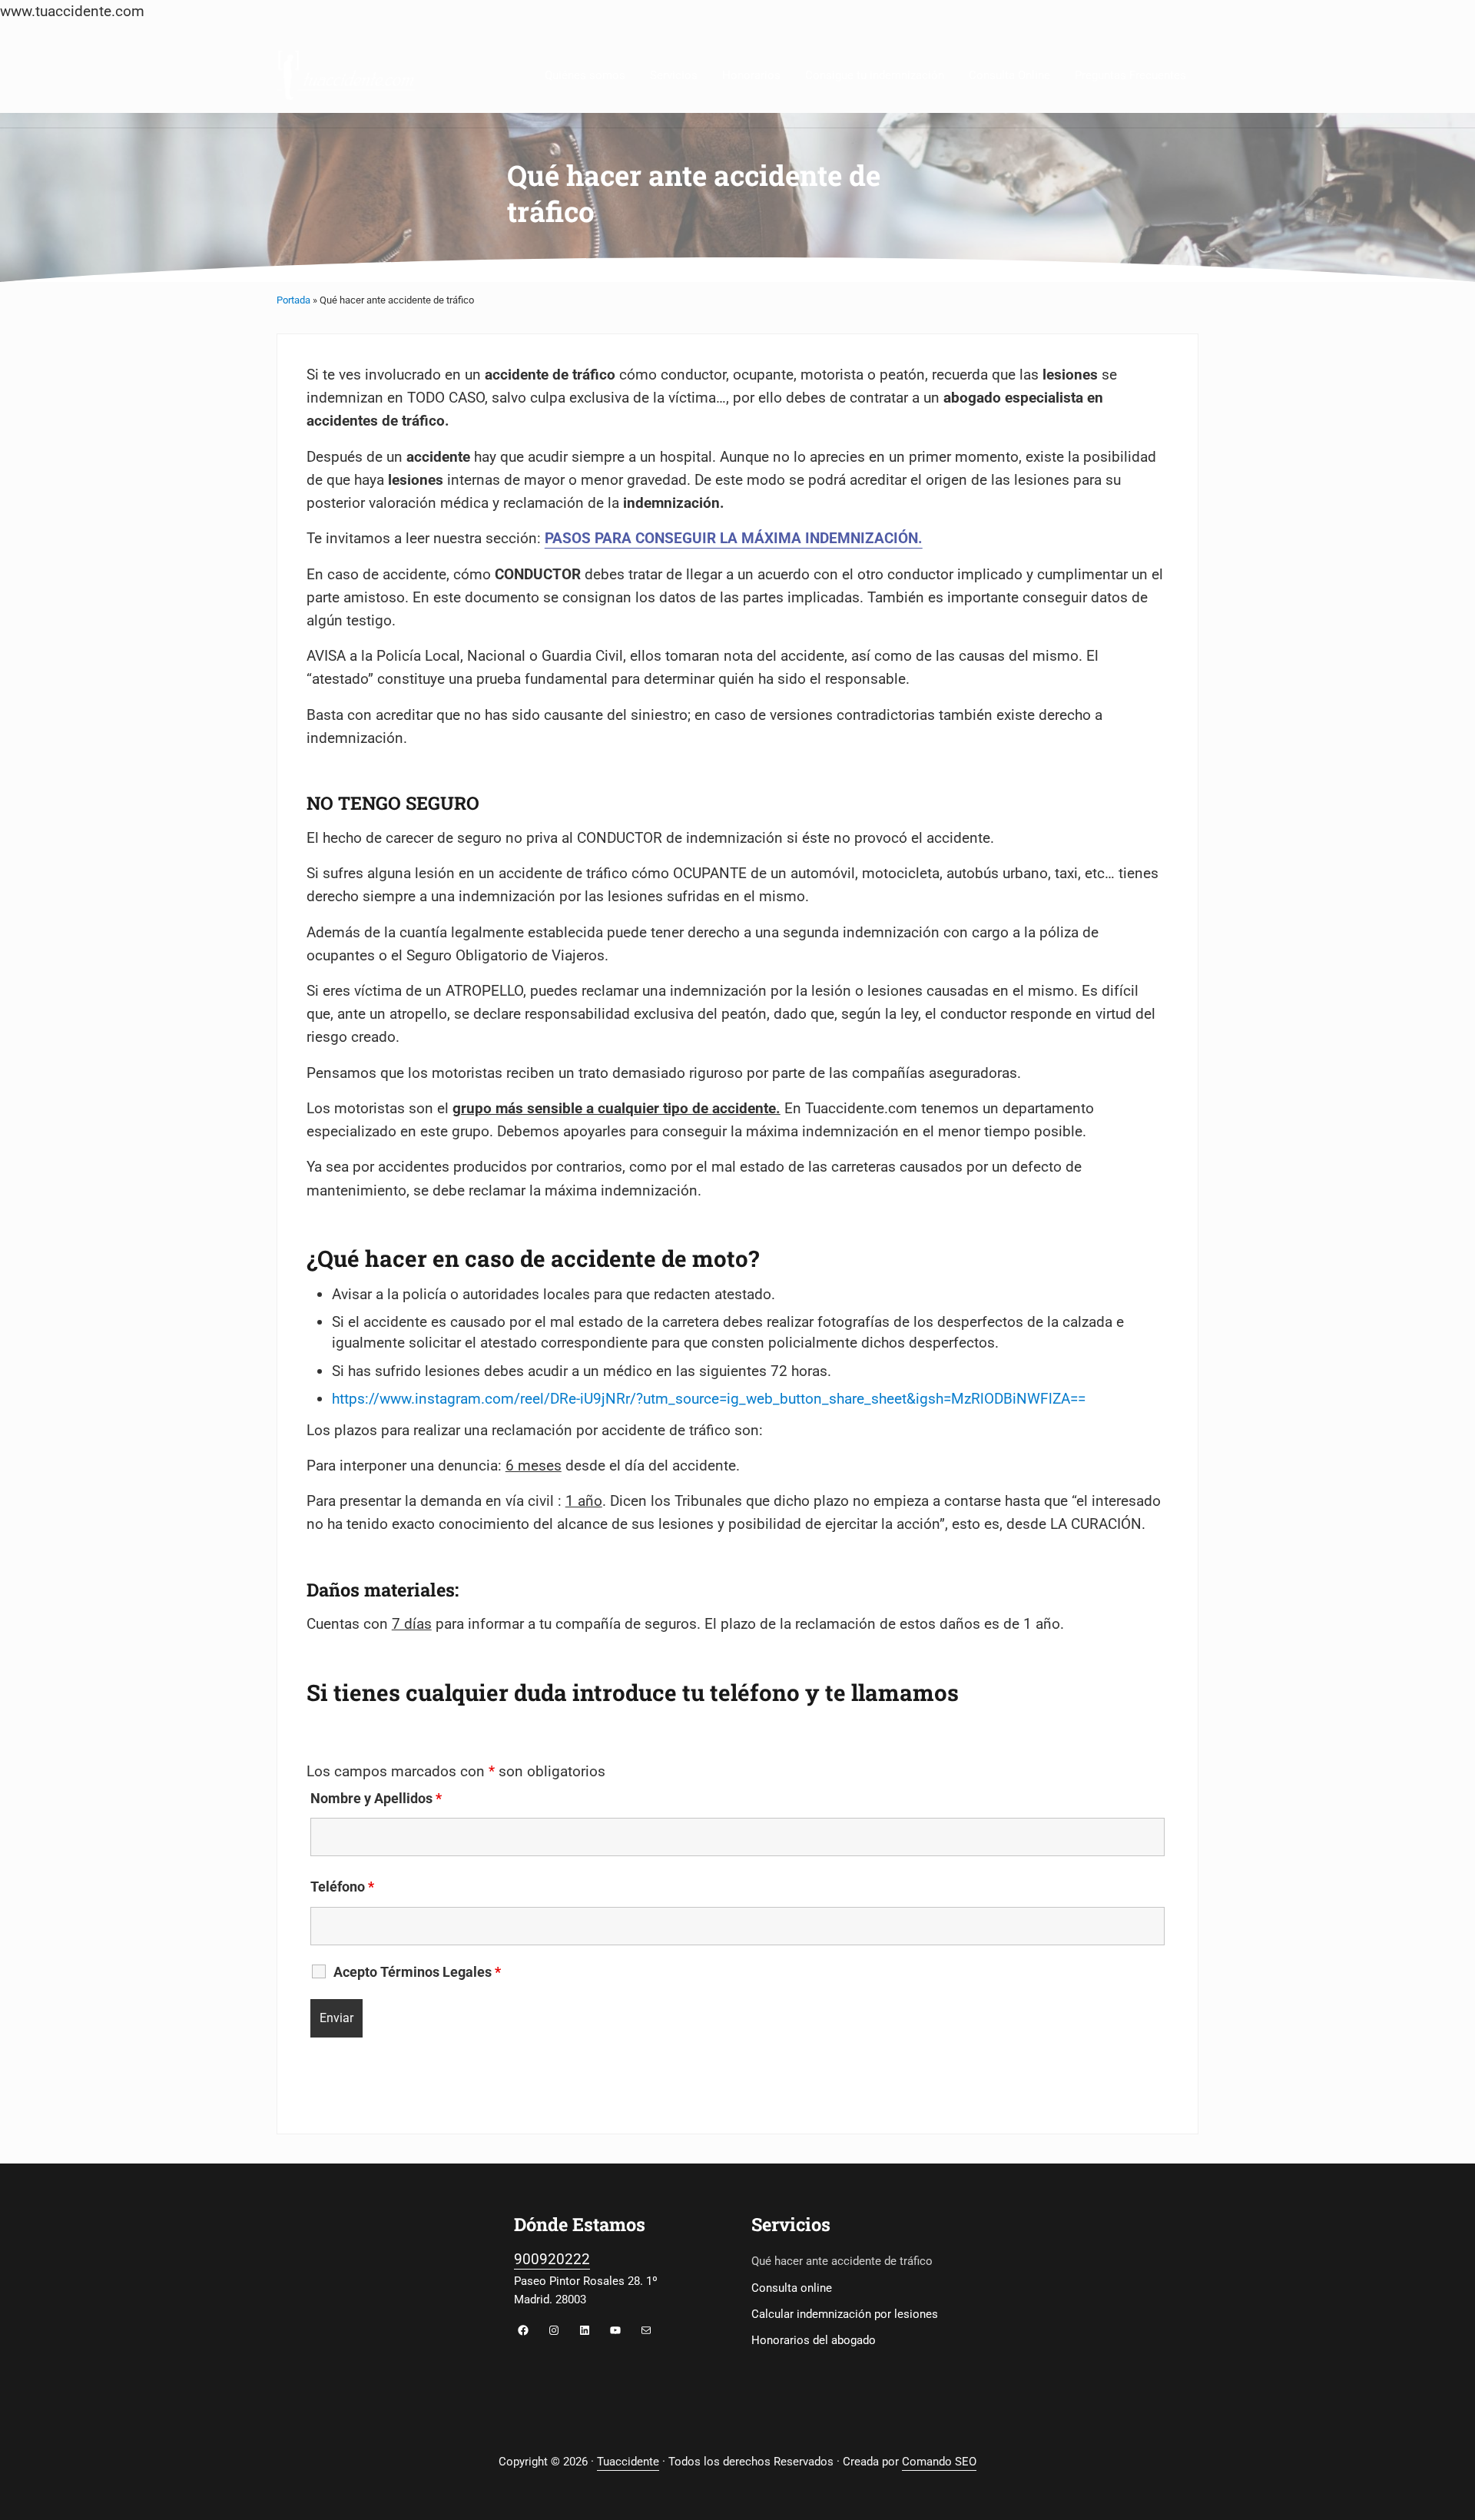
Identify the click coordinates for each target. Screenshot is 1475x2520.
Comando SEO (939, 2462)
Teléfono (342, 1887)
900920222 (552, 2259)
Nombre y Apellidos (376, 1799)
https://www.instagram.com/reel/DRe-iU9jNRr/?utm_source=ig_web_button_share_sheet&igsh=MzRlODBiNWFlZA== (709, 1399)
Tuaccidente (628, 2462)
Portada (293, 300)
